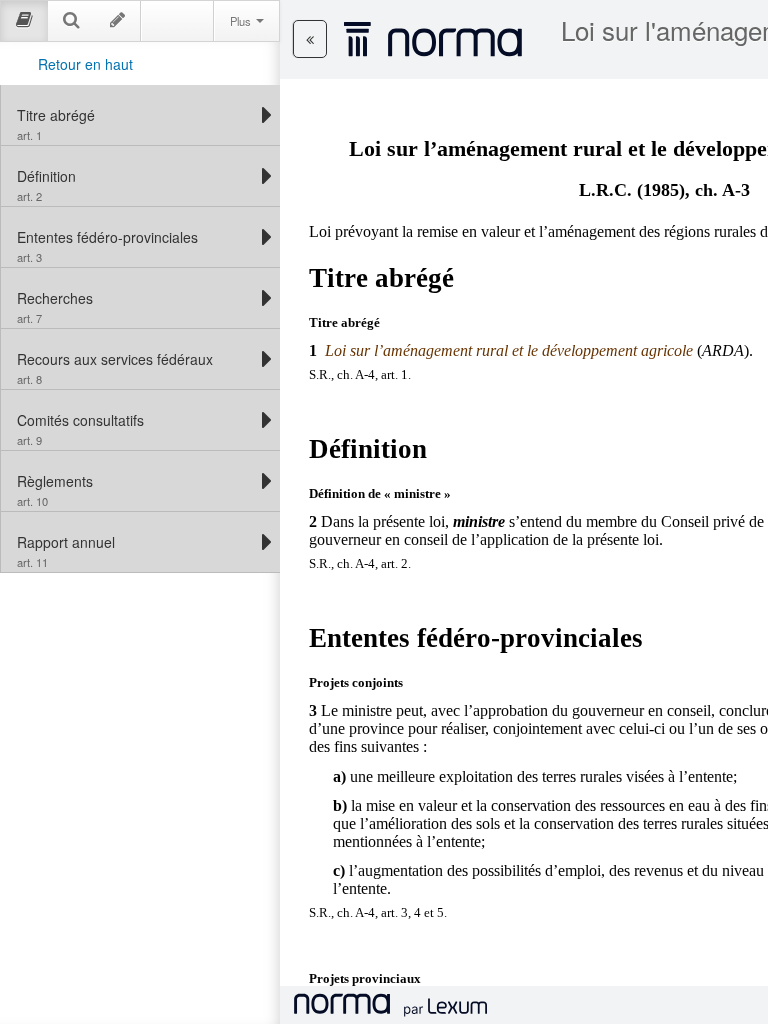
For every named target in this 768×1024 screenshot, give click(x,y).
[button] (310, 39)
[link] (135, 115)
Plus (242, 21)
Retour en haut (85, 64)
